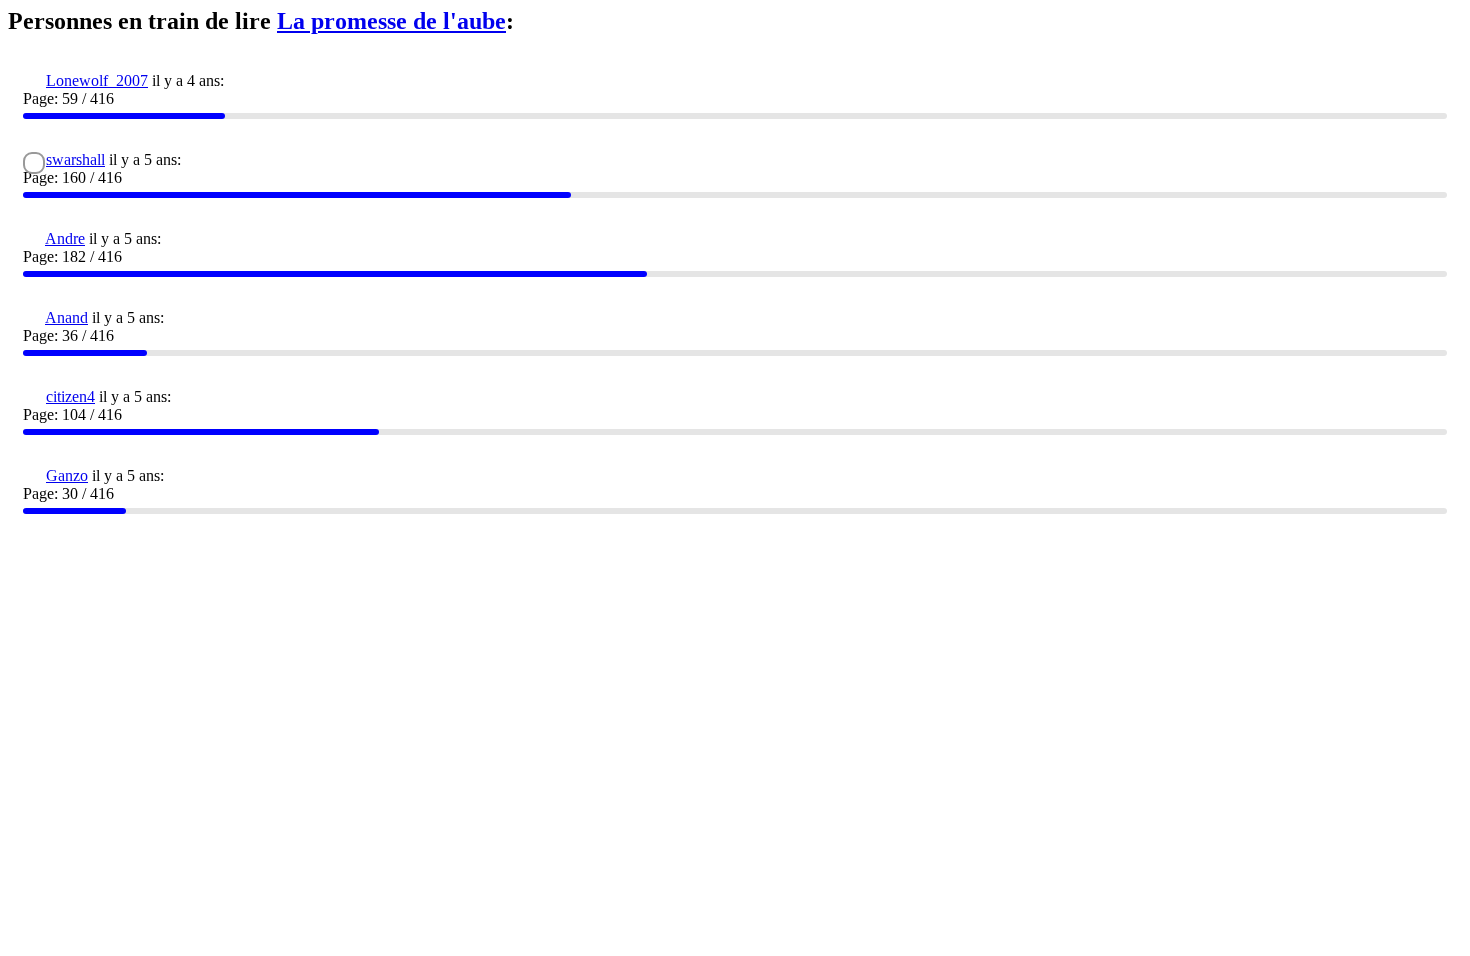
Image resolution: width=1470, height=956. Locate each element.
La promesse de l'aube (391, 21)
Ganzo (67, 475)
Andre (65, 238)
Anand (66, 317)
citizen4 (70, 396)
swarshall (75, 159)
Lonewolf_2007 (97, 80)
